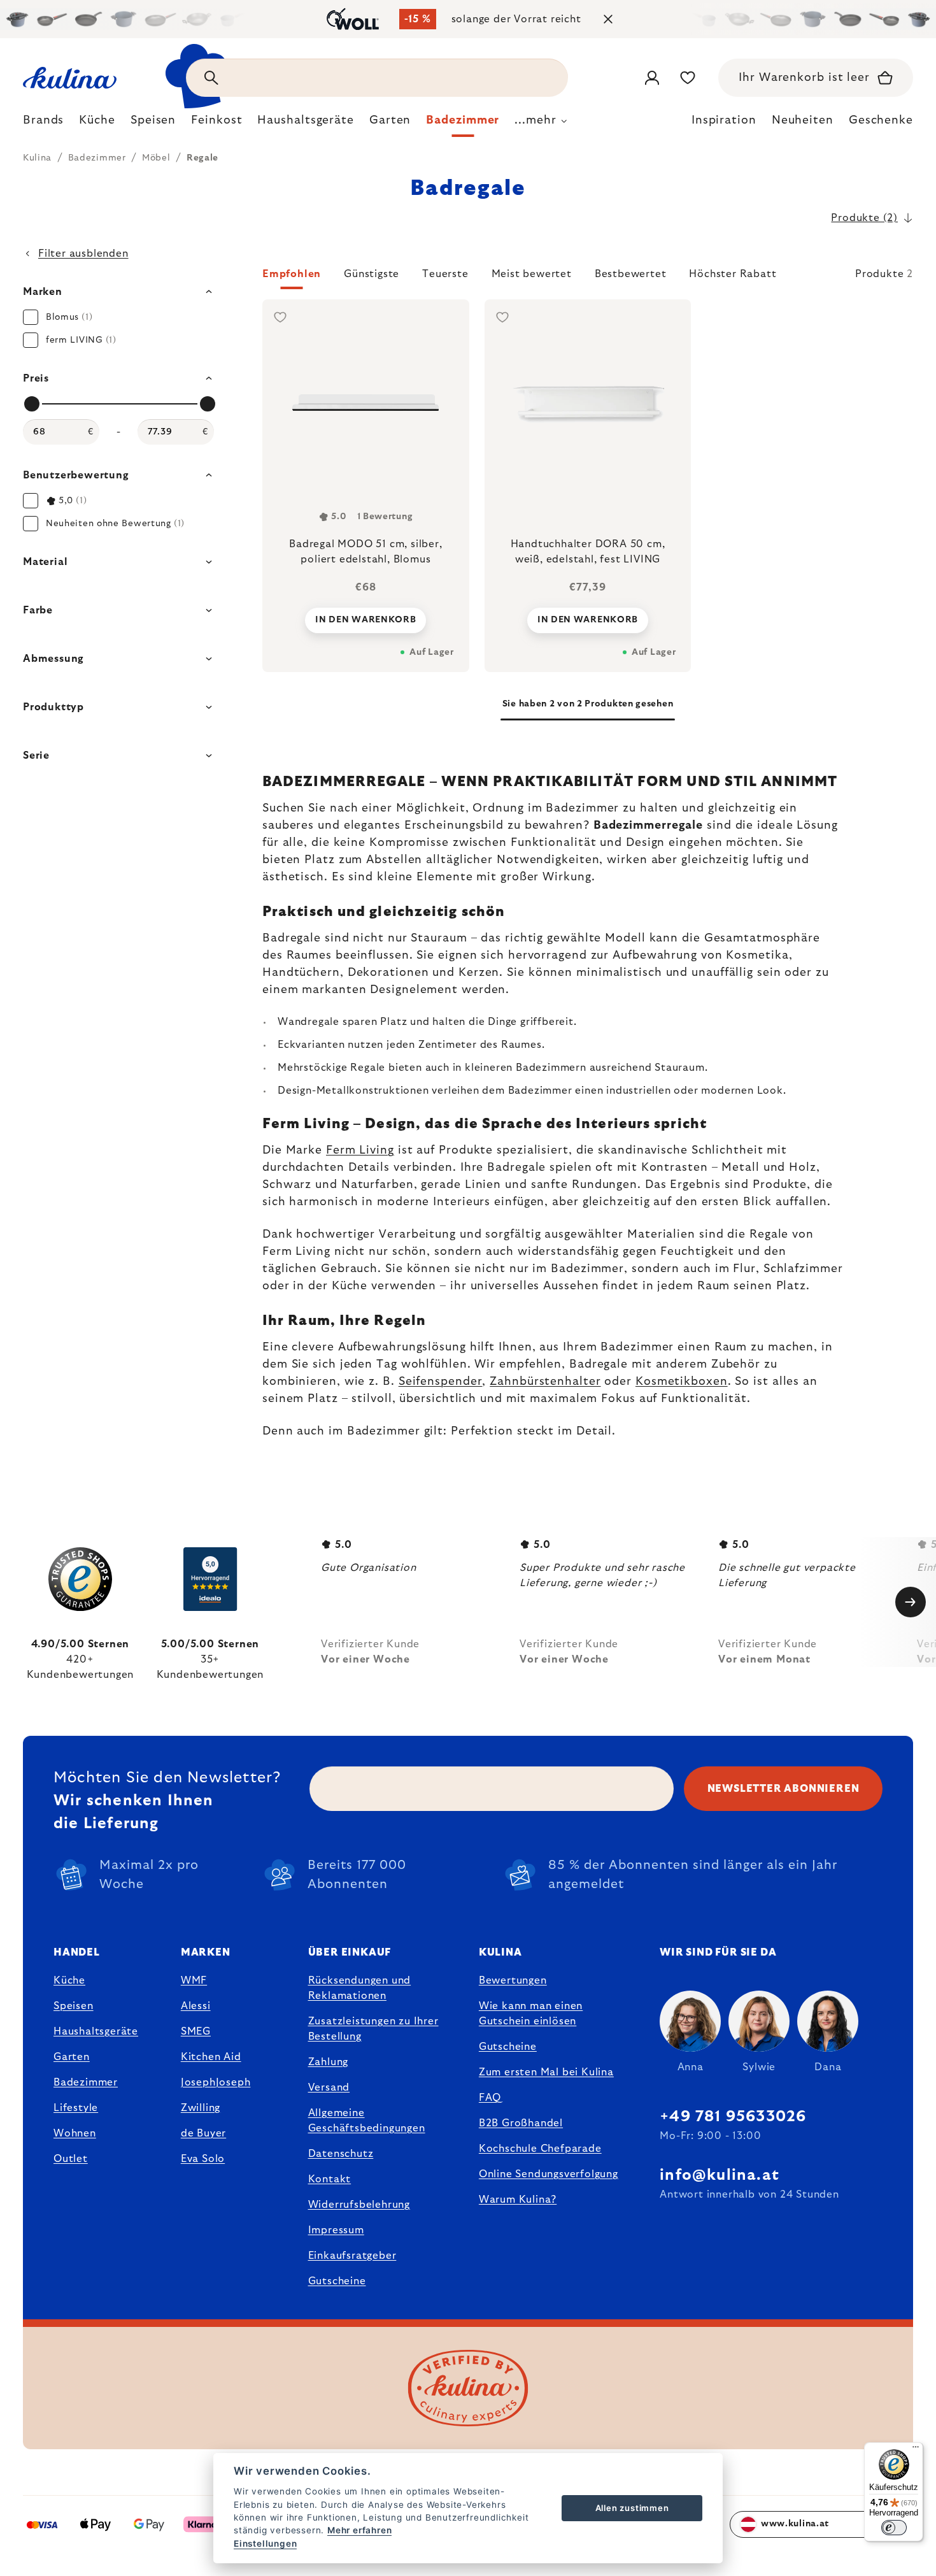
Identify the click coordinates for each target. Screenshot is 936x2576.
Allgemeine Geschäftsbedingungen (367, 2121)
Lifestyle (76, 2108)
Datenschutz (341, 2154)
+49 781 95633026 (733, 2117)
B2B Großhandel (521, 2123)
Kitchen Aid (211, 2057)
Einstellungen (265, 2544)
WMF (194, 1980)
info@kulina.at (720, 2175)
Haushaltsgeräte (96, 2031)
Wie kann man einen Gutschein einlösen (531, 2014)
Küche (69, 1980)
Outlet (71, 2159)
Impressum (336, 2230)
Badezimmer (86, 2082)
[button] (588, 278)
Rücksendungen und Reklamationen (360, 1988)
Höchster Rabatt (733, 274)
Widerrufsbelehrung (359, 2205)
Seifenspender (441, 1382)
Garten (72, 2057)
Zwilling (201, 2108)
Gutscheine (337, 2281)
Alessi (196, 2006)
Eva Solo (203, 2159)
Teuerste (445, 274)
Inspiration (724, 120)
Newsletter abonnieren (784, 1789)
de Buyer (203, 2133)
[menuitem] (43, 124)
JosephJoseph (216, 2082)
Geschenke (881, 120)
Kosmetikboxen (682, 1382)
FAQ (490, 2098)
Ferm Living (360, 1150)
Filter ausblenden (83, 254)
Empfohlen (292, 274)
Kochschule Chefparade (540, 2149)
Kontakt (330, 2179)
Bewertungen (513, 1980)
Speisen (74, 2006)
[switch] (894, 2528)
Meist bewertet (532, 274)
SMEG (196, 2031)
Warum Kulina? (518, 2200)
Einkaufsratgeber (352, 2256)
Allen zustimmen (632, 2508)
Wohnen (75, 2133)
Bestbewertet (631, 274)
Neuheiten (803, 120)
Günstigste (372, 274)
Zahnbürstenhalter (545, 1382)
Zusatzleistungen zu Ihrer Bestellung (373, 2029)
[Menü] (916, 2450)
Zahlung (329, 2062)
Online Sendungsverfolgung (549, 2174)
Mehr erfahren (359, 2530)
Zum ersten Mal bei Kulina (546, 2072)
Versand (329, 2087)
